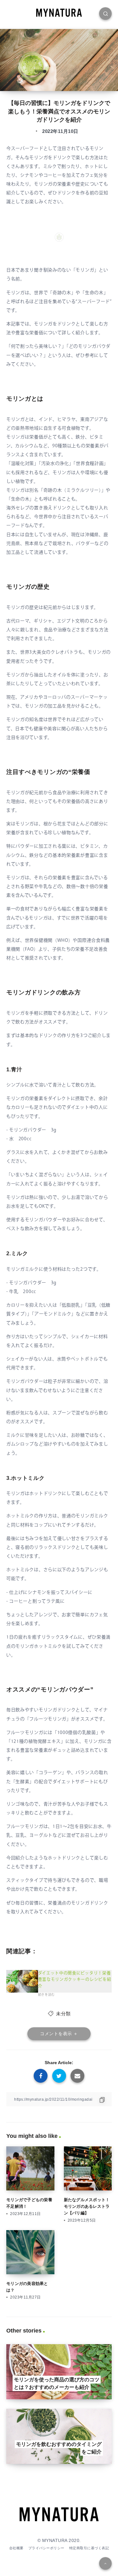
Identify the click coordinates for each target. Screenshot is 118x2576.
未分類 (63, 2014)
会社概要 (16, 2548)
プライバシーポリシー (46, 2548)
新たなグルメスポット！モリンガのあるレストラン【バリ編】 (87, 2206)
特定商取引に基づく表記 (89, 2548)
